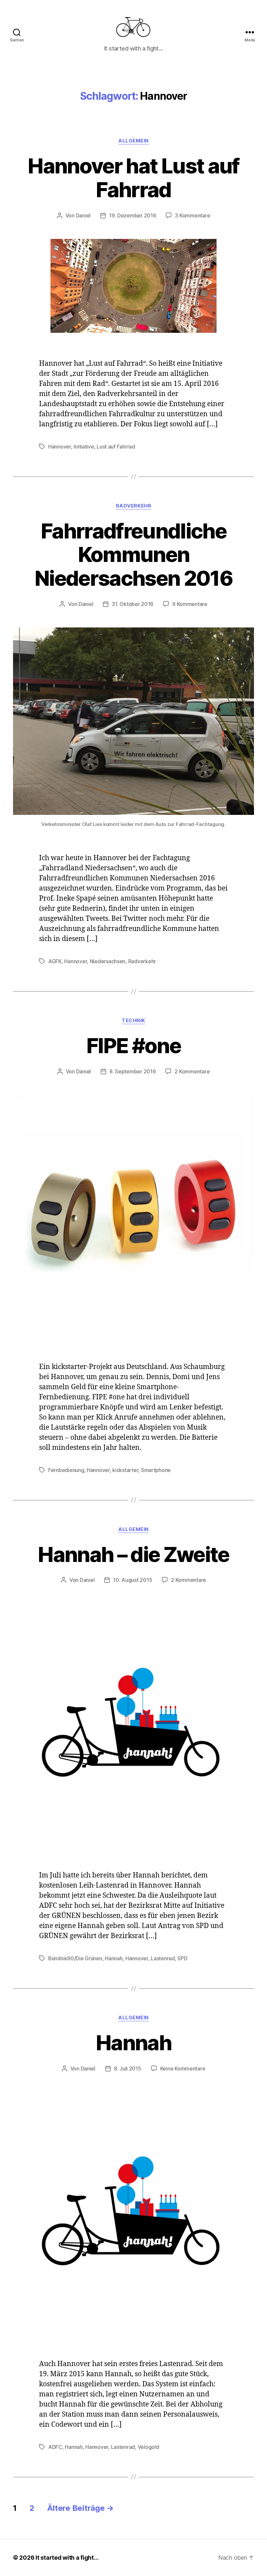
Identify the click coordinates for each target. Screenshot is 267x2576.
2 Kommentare (192, 1071)
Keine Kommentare (183, 2068)
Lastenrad (163, 1958)
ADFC (55, 2447)
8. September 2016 (133, 1071)
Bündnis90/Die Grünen (75, 1958)
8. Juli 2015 (128, 2068)
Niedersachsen (108, 961)
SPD (182, 1958)
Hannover (60, 447)
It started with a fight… (67, 2558)
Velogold (148, 2447)
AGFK (55, 961)
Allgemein (133, 141)
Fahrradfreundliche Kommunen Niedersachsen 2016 (133, 555)
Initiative (84, 447)
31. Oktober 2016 (133, 604)
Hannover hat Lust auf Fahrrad (133, 178)
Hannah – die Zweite (133, 1554)
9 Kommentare (190, 604)
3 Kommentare (192, 215)
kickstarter (125, 1470)
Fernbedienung (66, 1470)
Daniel (83, 215)
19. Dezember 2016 (133, 215)
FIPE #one (133, 1045)
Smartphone (156, 1470)
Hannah (114, 1958)
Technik (133, 1021)
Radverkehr (134, 506)
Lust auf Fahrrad (116, 447)
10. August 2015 (133, 1580)
